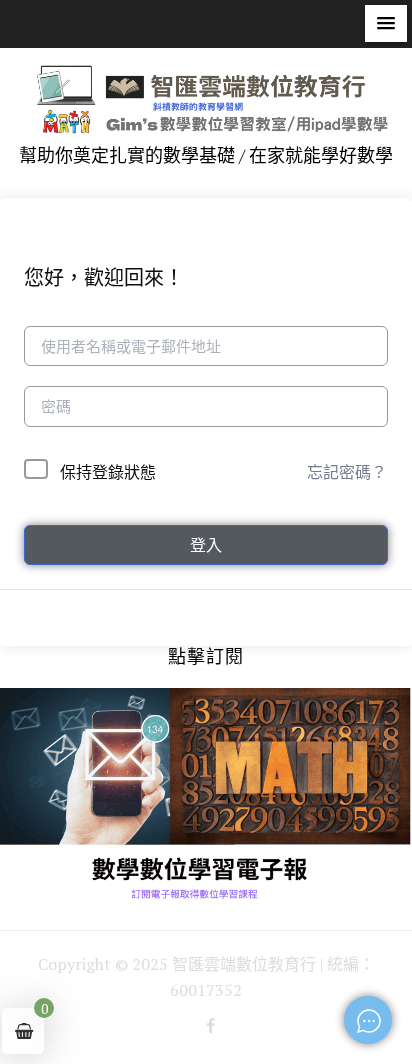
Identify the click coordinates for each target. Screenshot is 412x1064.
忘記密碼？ (347, 472)
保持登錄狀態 (108, 472)
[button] (386, 23)
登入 (206, 545)
